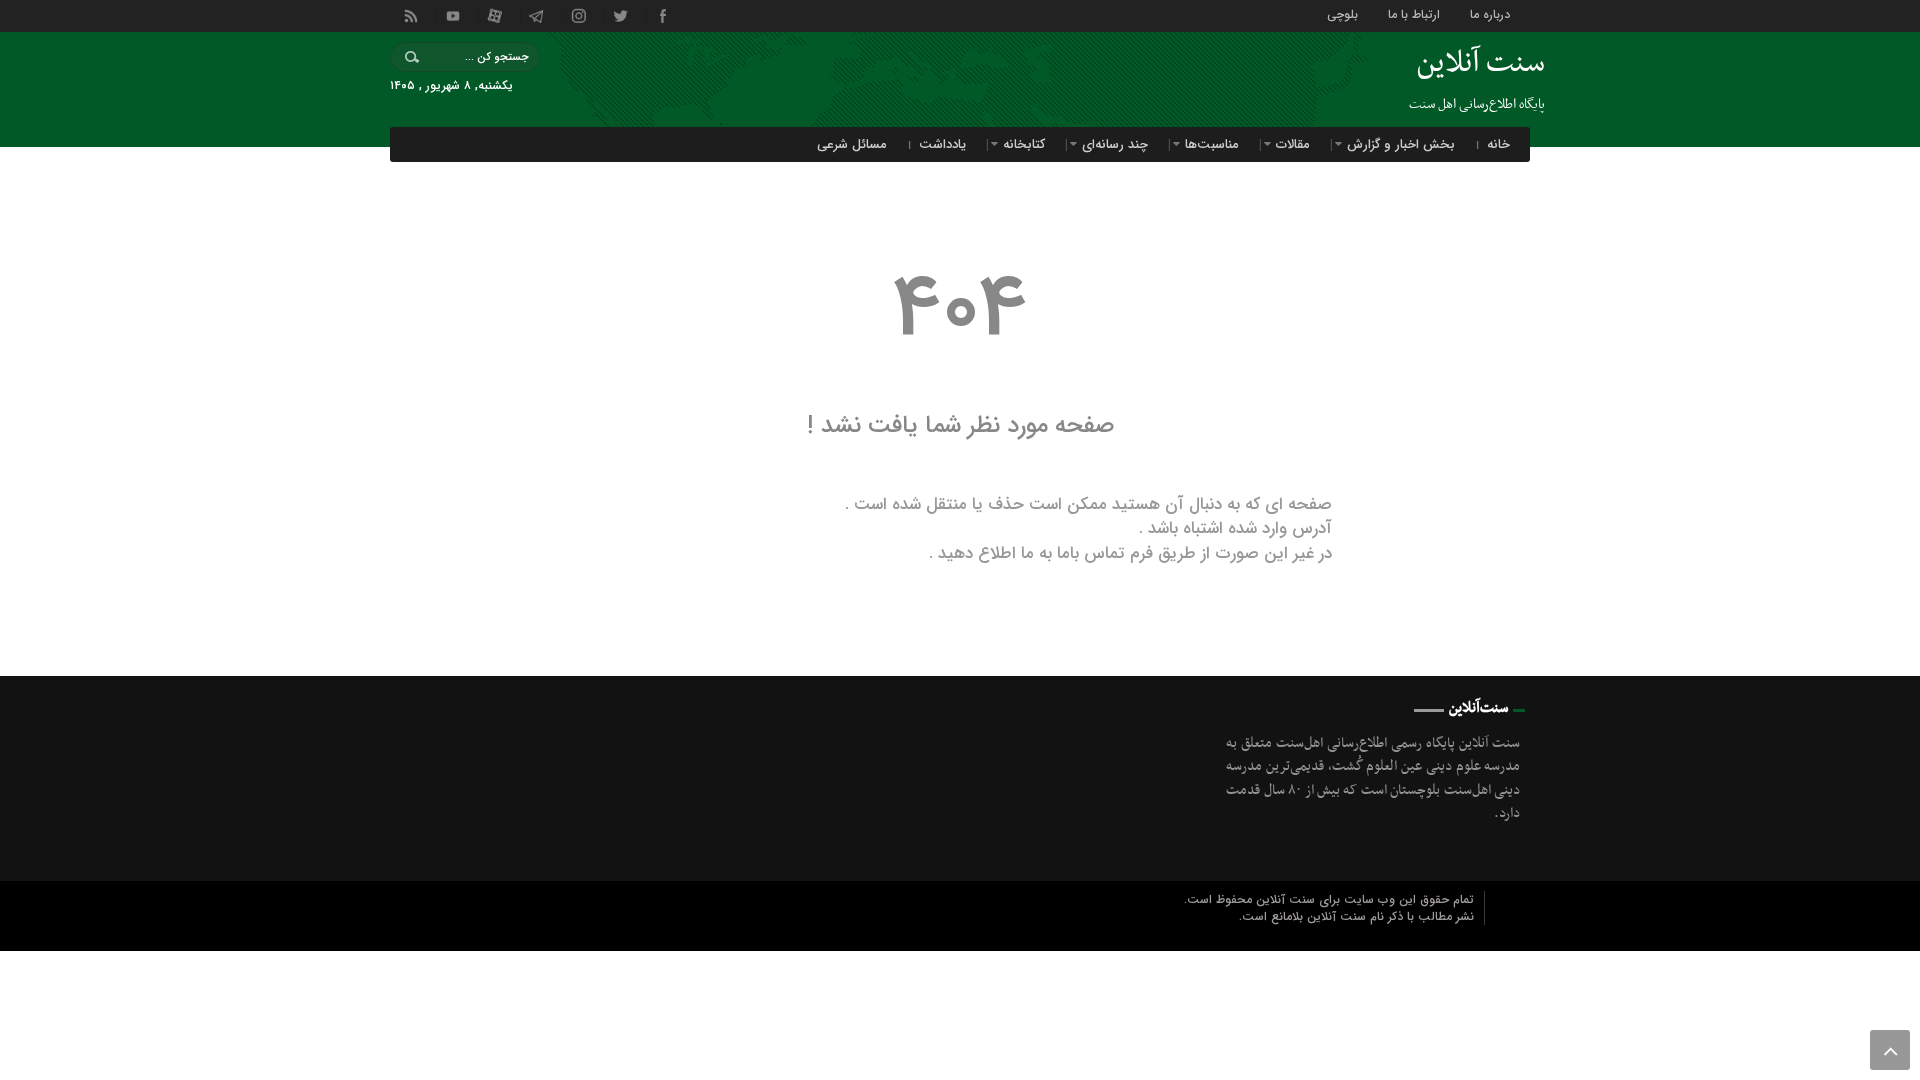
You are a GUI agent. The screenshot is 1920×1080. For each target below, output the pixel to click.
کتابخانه (1024, 144)
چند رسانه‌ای (1115, 144)
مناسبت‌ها (1212, 144)
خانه (1498, 144)
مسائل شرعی (852, 144)
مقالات (1293, 144)
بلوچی (1342, 13)
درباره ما (1490, 13)
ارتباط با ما (1414, 13)
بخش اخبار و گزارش (1401, 144)
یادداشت (942, 144)
